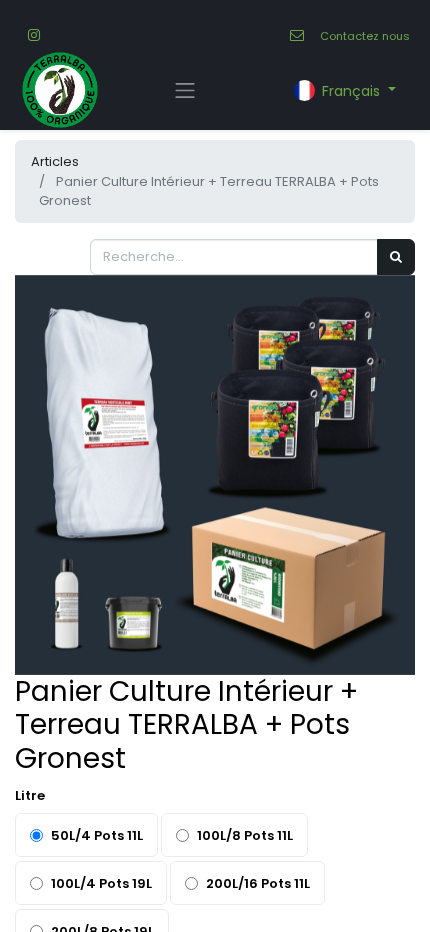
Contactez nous (365, 36)
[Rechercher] (396, 257)
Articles (55, 161)
